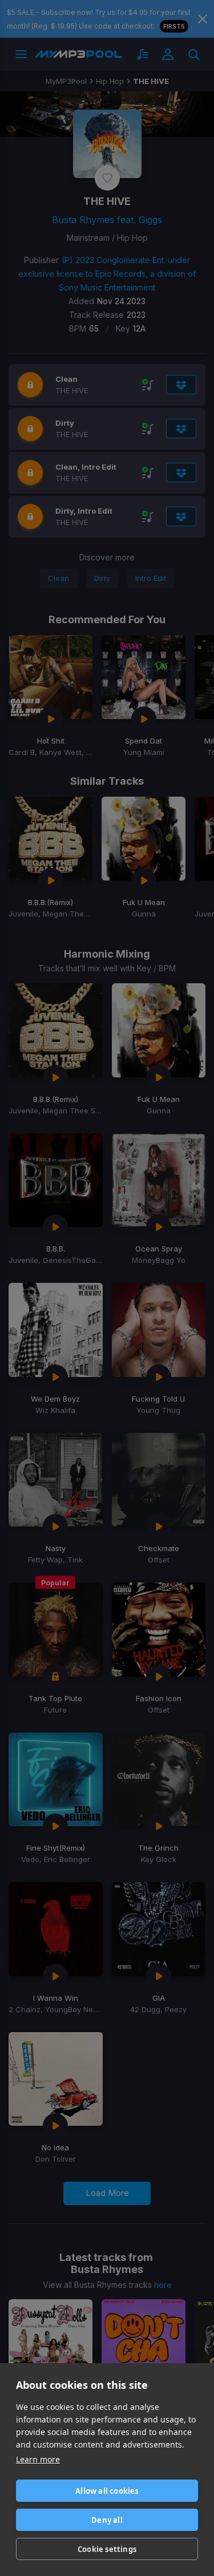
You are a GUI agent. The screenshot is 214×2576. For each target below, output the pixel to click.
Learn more (38, 2459)
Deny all (107, 2520)
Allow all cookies (107, 2491)
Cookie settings (107, 2549)
